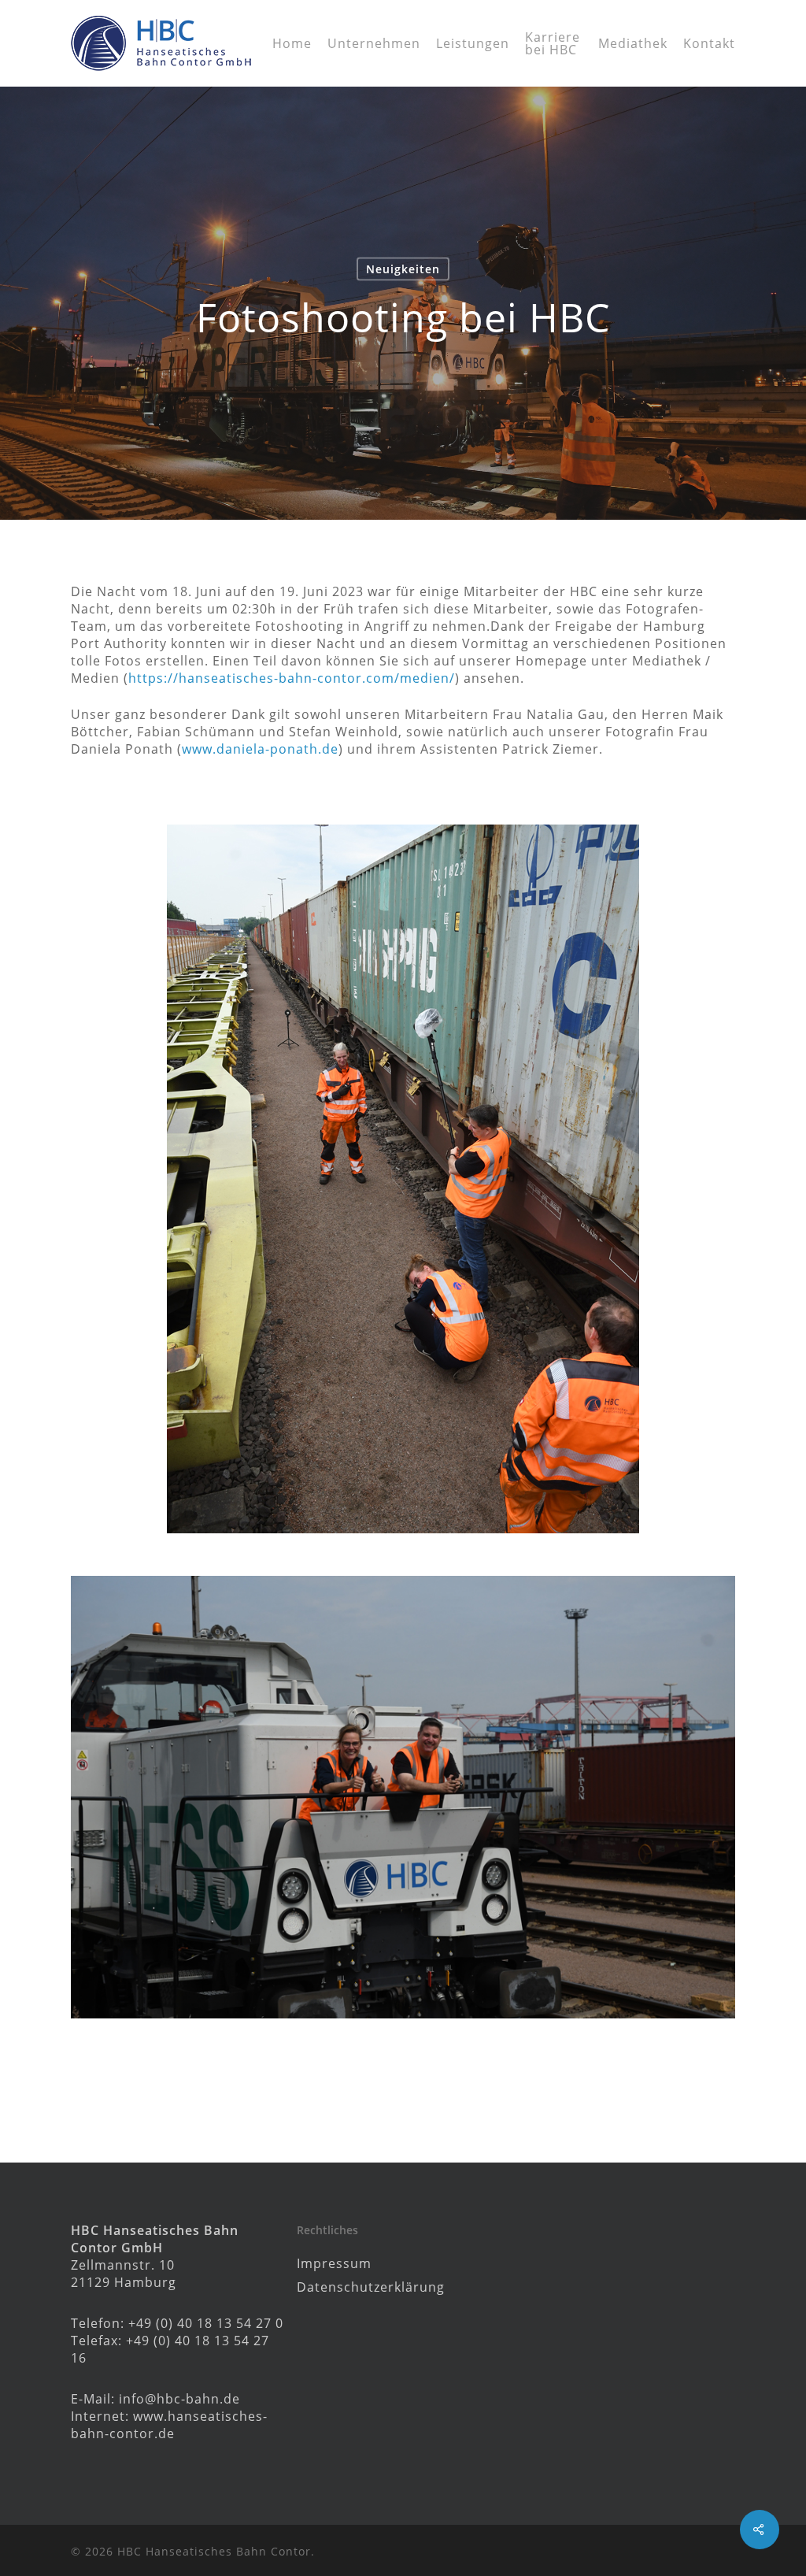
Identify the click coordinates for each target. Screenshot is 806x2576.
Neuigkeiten (403, 269)
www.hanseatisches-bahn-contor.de (169, 2425)
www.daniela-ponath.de (260, 749)
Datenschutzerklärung (371, 2287)
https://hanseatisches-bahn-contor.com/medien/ (292, 678)
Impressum (334, 2263)
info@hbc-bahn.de (179, 2399)
